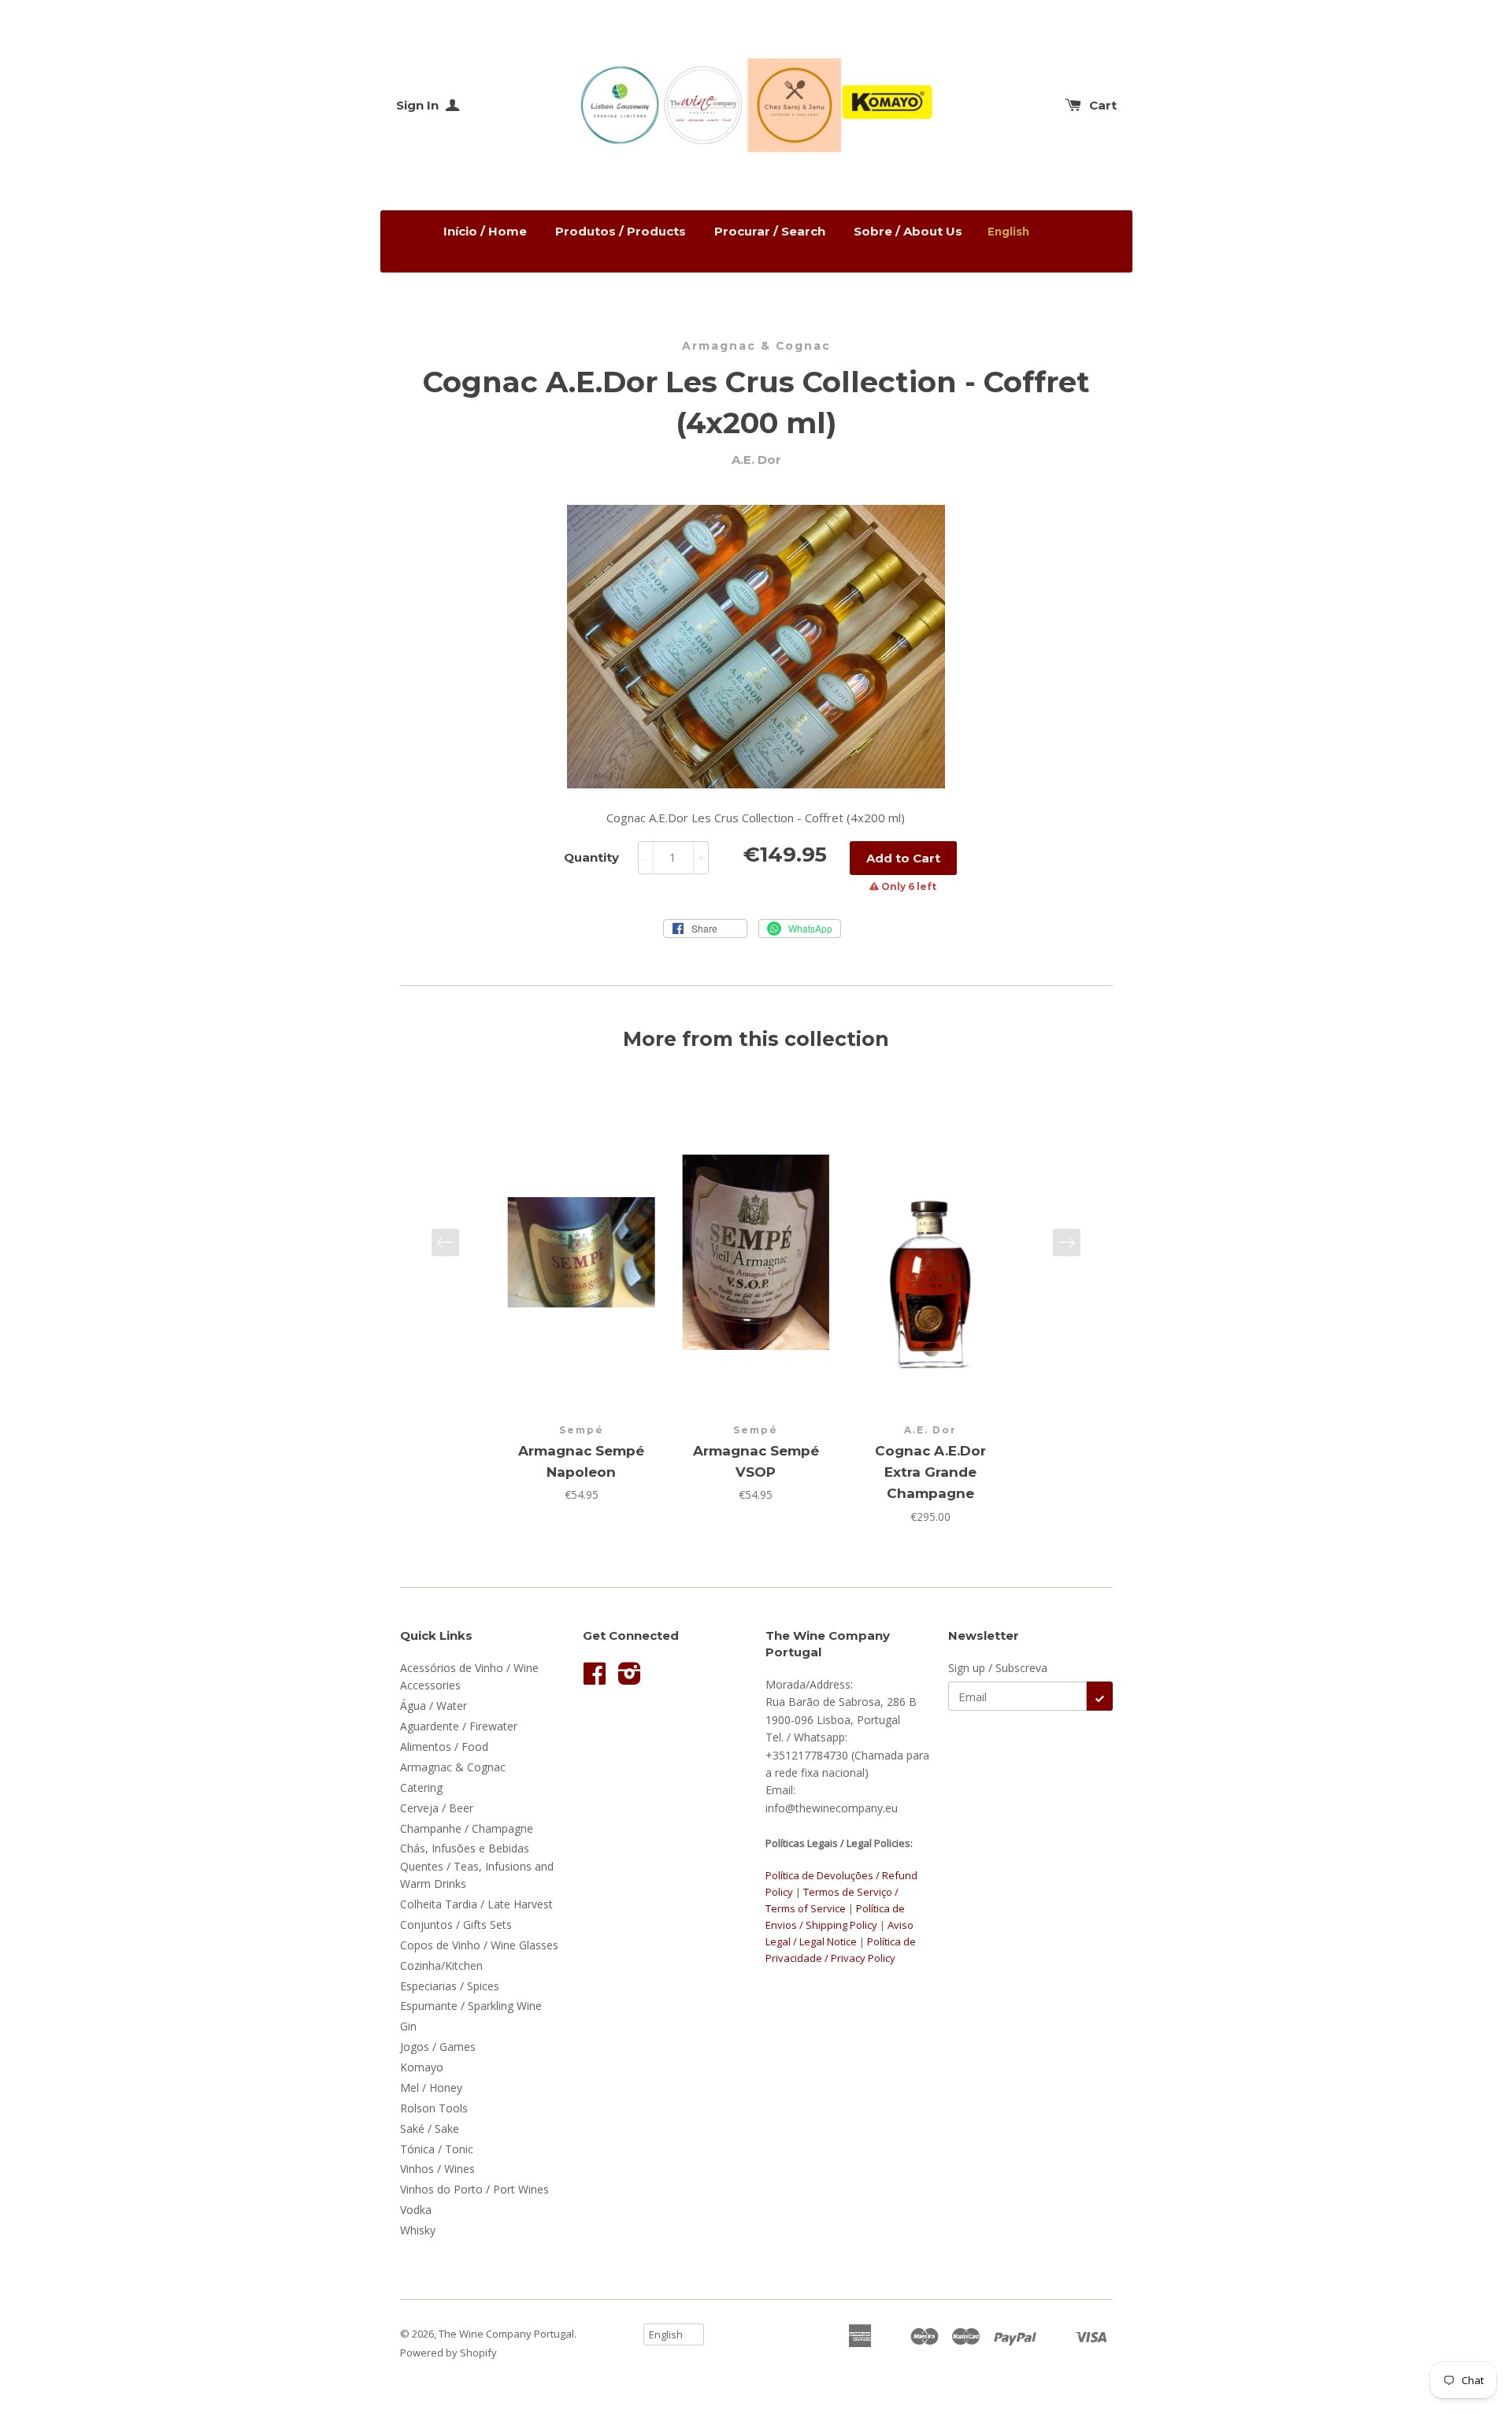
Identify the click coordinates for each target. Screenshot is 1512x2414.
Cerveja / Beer (437, 1808)
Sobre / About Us (908, 231)
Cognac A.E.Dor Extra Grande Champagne (930, 1472)
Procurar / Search (770, 231)
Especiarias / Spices (450, 1986)
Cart (1103, 105)
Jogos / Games (438, 2047)
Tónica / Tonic (437, 2149)
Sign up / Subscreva (998, 1668)
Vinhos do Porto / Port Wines (474, 2189)
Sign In (419, 105)
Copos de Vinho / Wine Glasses (479, 1945)
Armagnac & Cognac (756, 346)
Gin (408, 2026)
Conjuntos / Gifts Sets (456, 1925)
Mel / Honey (431, 2088)
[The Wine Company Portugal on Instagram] (630, 1679)
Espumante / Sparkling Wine (471, 2006)
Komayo (422, 2067)
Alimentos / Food (444, 1747)
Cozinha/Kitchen (441, 1965)
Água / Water (434, 1706)
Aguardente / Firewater (459, 1726)
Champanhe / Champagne (467, 1828)
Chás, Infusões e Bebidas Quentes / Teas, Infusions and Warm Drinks (477, 1866)
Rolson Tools (434, 2108)
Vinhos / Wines (437, 2169)
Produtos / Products (621, 231)
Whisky (418, 2230)
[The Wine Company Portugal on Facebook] (595, 1679)
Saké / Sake (430, 2128)
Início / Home (485, 231)
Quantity (591, 857)
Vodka (416, 2210)
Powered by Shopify (448, 2353)
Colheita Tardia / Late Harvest (476, 1904)
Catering (421, 1787)
